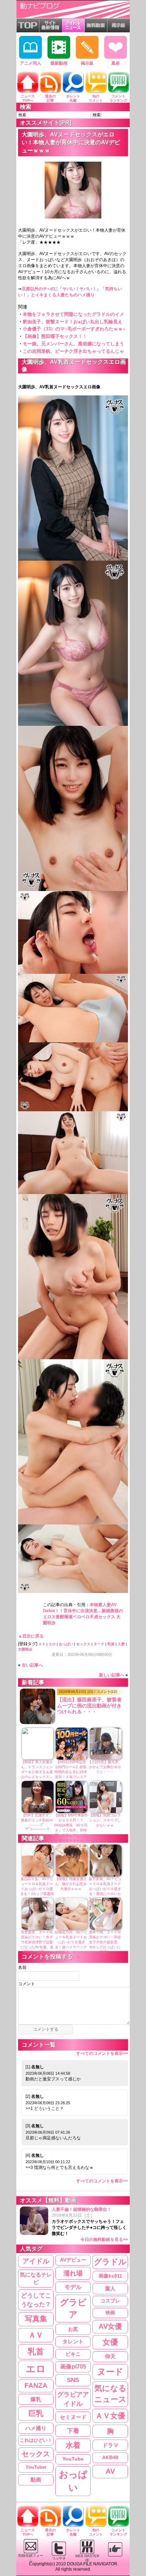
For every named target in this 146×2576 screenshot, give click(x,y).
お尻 (73, 2329)
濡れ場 (73, 2273)
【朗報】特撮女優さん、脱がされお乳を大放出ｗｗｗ (71, 1884)
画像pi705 (73, 2367)
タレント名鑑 (73, 98)
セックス (83, 1644)
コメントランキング (118, 98)
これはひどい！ (36, 2440)
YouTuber (36, 2467)
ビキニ (73, 2354)
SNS (73, 2380)
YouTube (73, 2459)
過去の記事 (50, 98)
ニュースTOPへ (28, 98)
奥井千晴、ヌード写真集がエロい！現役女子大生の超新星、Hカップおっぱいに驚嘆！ (105, 1942)
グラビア (73, 2308)
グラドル (110, 2262)
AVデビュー (73, 2260)
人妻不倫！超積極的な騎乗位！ (90, 2224)
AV (110, 2471)
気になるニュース (110, 2394)
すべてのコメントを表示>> (102, 2053)
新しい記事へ (112, 1675)
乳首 (111, 1644)
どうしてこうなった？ (36, 2300)
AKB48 (110, 2457)
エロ (52, 1644)
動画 (36, 2480)
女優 (110, 2342)
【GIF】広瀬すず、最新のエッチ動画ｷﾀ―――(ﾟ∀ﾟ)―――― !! (37, 1822)
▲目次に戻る (31, 1636)
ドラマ (110, 2445)
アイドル (36, 2261)
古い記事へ (32, 1665)
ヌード (99, 1644)
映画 (110, 2313)
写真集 (36, 2319)
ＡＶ (42, 1644)
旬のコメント (96, 98)
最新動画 (59, 63)
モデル (73, 2287)
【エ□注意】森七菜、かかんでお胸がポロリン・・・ (105, 1767)
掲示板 (87, 63)
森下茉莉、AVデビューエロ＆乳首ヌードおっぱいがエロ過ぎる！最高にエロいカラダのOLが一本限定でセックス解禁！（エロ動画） (105, 1894)
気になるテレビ (36, 2278)
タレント (73, 2341)
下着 (73, 2431)
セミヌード (73, 2417)
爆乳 (36, 2399)
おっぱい (66, 1644)
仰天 (110, 2356)
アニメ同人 (30, 63)
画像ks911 (110, 2276)
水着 (73, 2445)
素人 (110, 2288)
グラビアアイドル (73, 2399)
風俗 (116, 63)
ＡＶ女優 (110, 2416)
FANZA (36, 2385)
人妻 (121, 1644)
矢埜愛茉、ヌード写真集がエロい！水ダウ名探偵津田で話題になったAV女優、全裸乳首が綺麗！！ (37, 1942)
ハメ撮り (36, 2428)
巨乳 (36, 2413)
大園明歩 (25, 1649)
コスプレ (110, 2301)
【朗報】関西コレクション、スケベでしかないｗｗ (105, 1820)
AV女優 (110, 2326)
